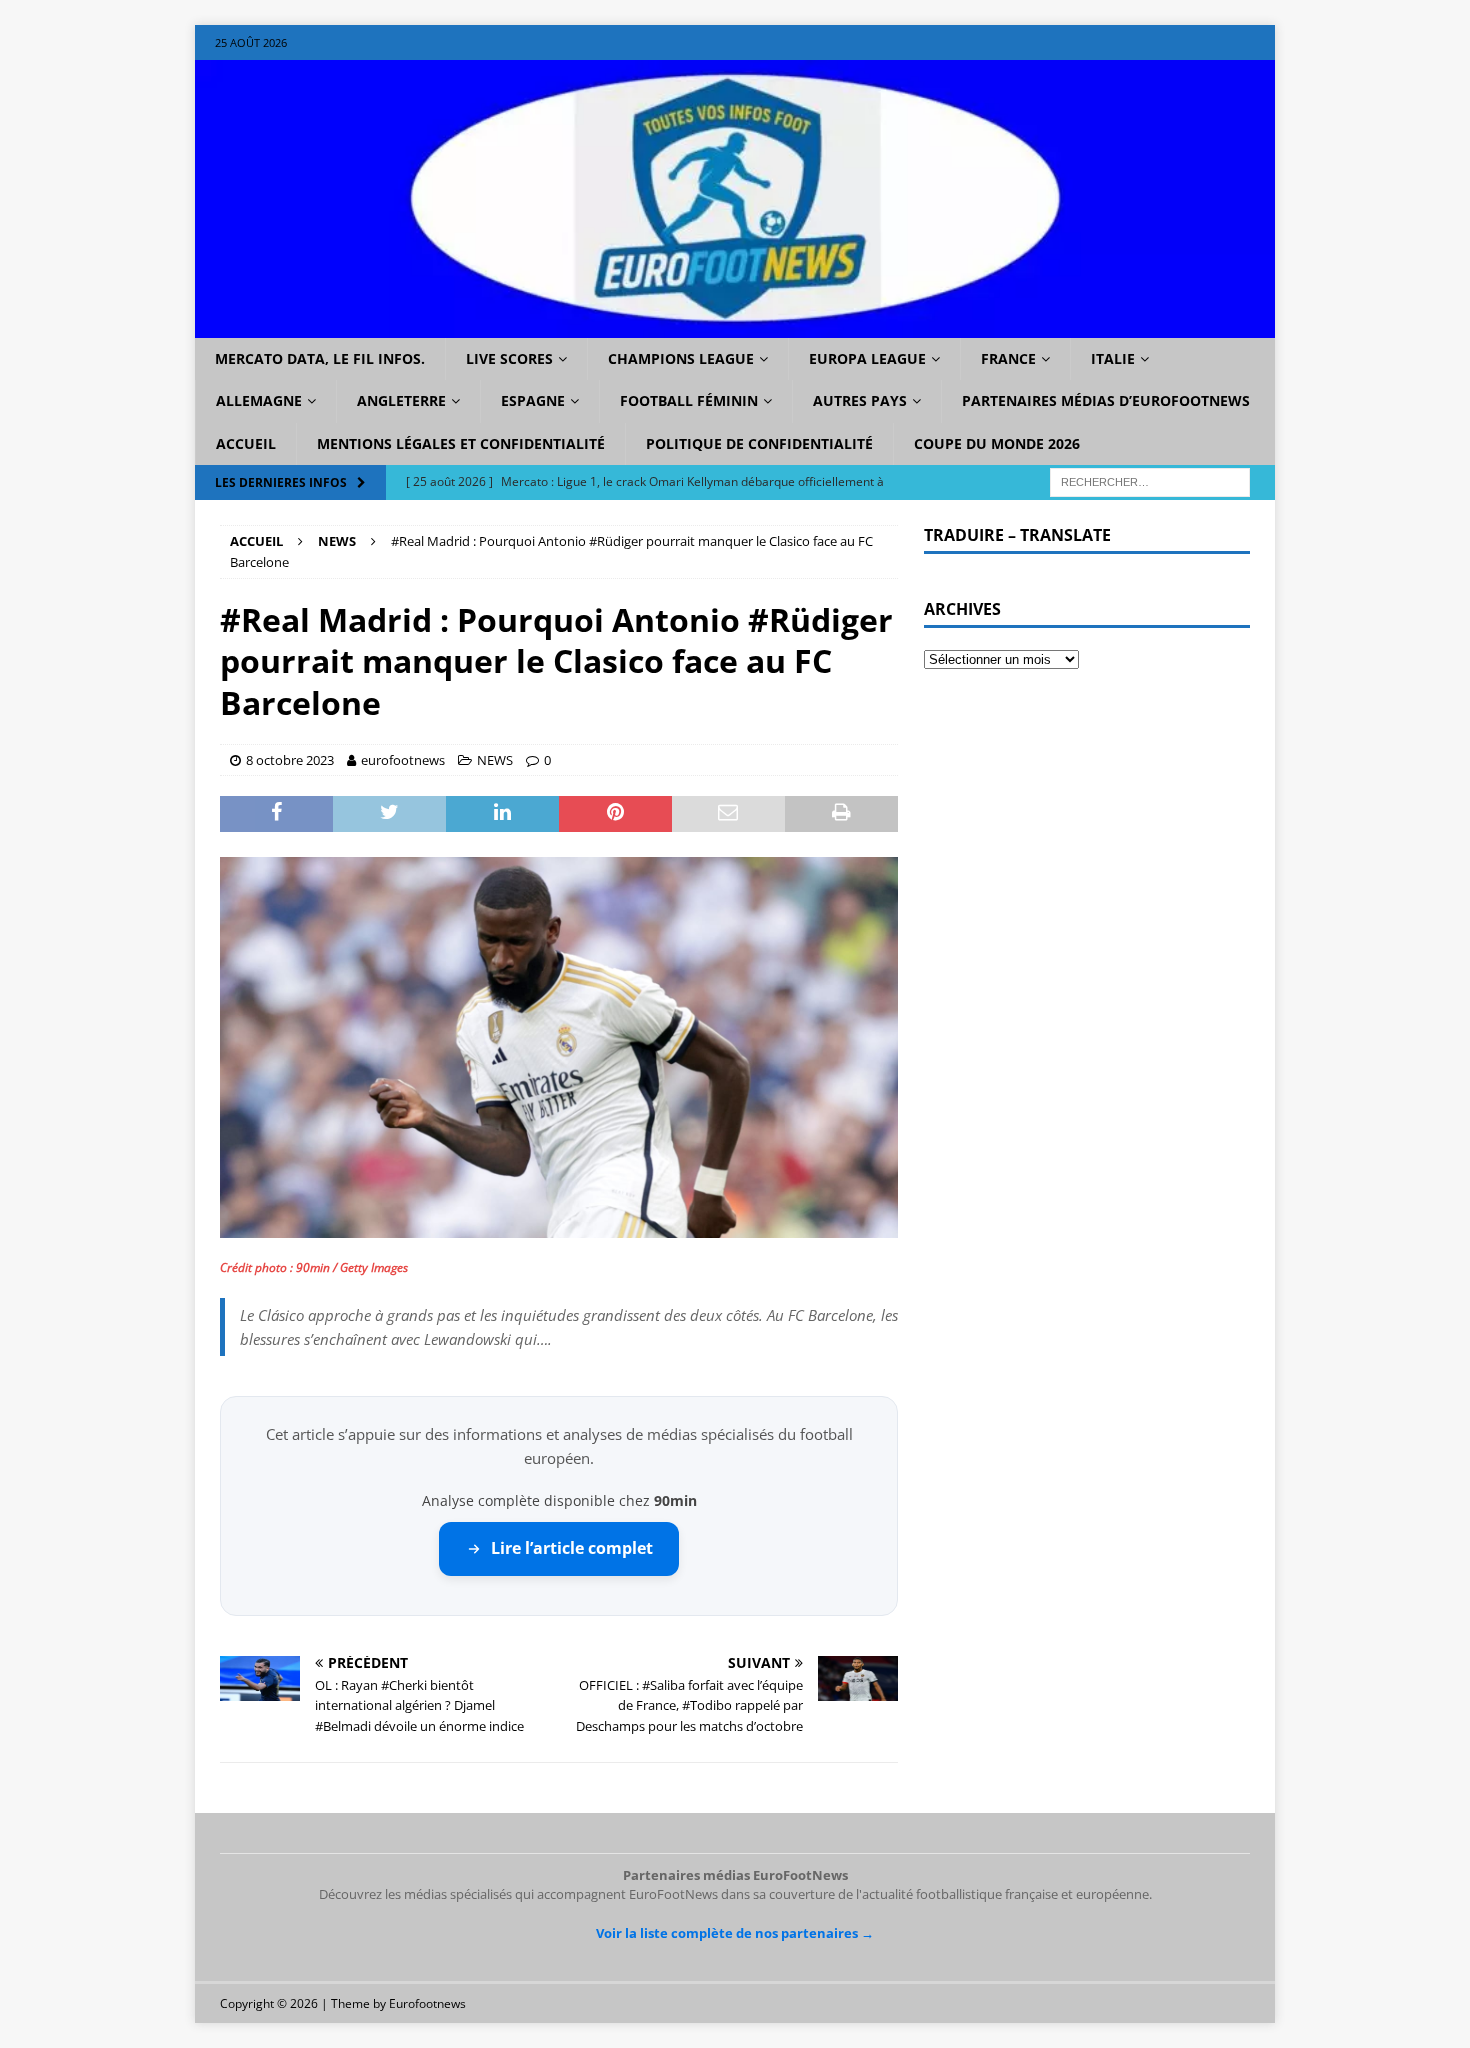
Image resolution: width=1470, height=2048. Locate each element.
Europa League (867, 358)
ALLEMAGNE (259, 400)
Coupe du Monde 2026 (997, 443)
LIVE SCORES (509, 358)
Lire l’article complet (572, 1548)
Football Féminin (689, 400)
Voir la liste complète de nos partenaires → (735, 1933)
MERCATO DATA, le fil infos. (320, 358)
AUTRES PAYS (860, 400)
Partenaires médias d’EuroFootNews (1106, 400)
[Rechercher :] (1150, 481)
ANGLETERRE (401, 400)
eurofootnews (403, 760)
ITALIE (1113, 358)
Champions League (681, 358)
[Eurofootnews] (735, 326)
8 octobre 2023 (290, 760)
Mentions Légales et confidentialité (461, 443)
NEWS (495, 760)
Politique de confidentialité (759, 443)
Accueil (246, 443)
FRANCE (1008, 358)
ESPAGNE (533, 400)
